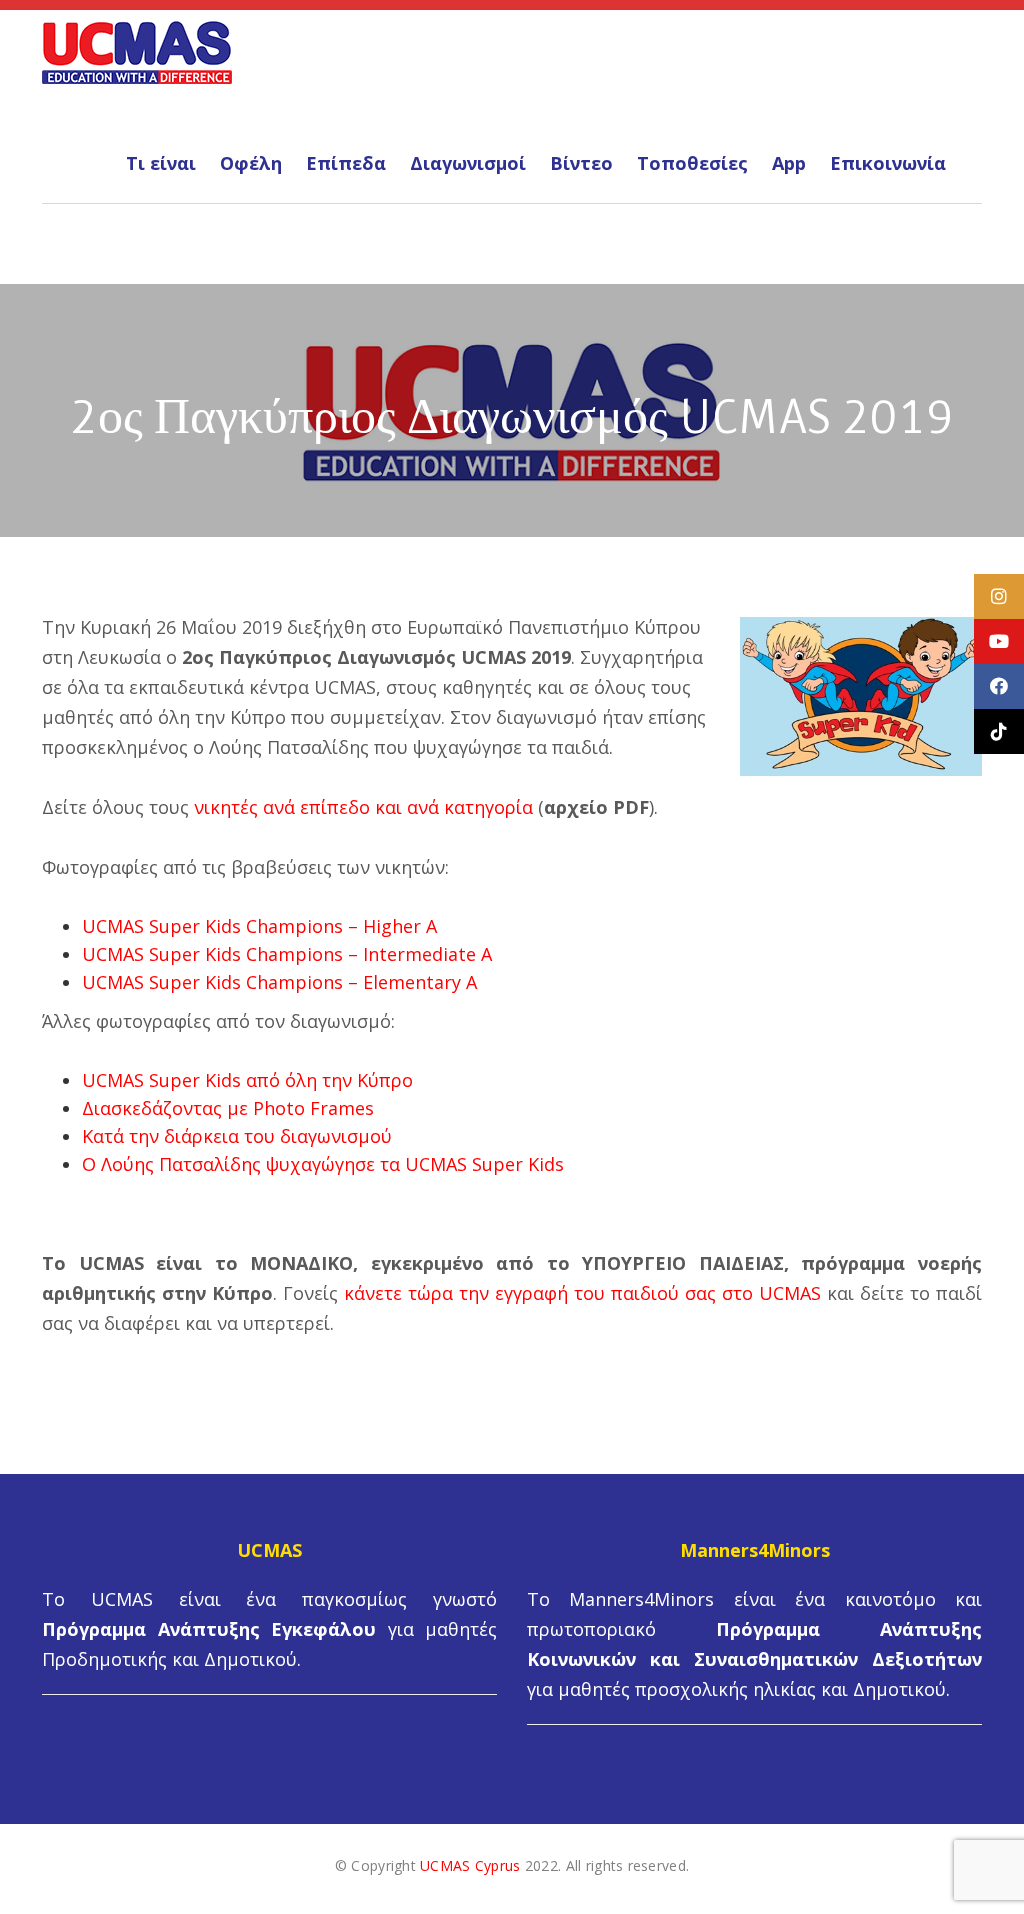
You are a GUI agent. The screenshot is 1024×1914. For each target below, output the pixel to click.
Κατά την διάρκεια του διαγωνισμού (237, 1136)
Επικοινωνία (888, 163)
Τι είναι (161, 163)
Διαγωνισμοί (468, 163)
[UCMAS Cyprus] (137, 50)
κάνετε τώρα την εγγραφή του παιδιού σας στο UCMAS (582, 1293)
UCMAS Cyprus (470, 1865)
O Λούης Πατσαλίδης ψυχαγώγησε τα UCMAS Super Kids (323, 1164)
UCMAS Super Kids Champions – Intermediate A (287, 954)
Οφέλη (251, 163)
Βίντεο (581, 163)
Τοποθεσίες (692, 163)
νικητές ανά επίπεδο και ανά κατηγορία (363, 807)
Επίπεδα (346, 163)
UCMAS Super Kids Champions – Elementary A (279, 982)
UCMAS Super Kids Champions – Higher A (259, 926)
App (789, 163)
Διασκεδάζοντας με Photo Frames (228, 1108)
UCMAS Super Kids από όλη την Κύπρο (247, 1080)
